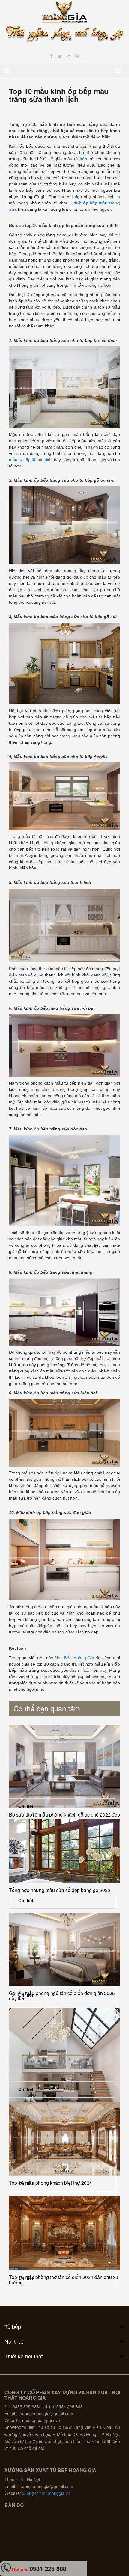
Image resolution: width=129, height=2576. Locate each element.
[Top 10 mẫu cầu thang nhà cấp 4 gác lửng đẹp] (64, 2077)
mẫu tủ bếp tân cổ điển (31, 460)
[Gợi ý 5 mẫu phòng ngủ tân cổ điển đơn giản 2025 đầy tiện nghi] (64, 1950)
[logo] (65, 11)
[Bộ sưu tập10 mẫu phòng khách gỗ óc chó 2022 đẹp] (64, 1766)
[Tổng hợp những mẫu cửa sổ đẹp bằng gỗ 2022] (64, 1851)
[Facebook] (51, 56)
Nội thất (14, 2341)
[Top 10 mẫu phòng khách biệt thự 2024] (64, 2139)
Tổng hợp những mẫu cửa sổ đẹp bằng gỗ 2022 (60, 1890)
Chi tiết (26, 1806)
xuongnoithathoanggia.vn (46, 2493)
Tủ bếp (13, 2326)
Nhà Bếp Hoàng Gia (75, 1658)
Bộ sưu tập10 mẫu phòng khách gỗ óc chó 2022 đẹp (64, 1815)
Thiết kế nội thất (24, 2356)
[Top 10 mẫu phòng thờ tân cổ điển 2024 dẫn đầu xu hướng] (64, 2233)
